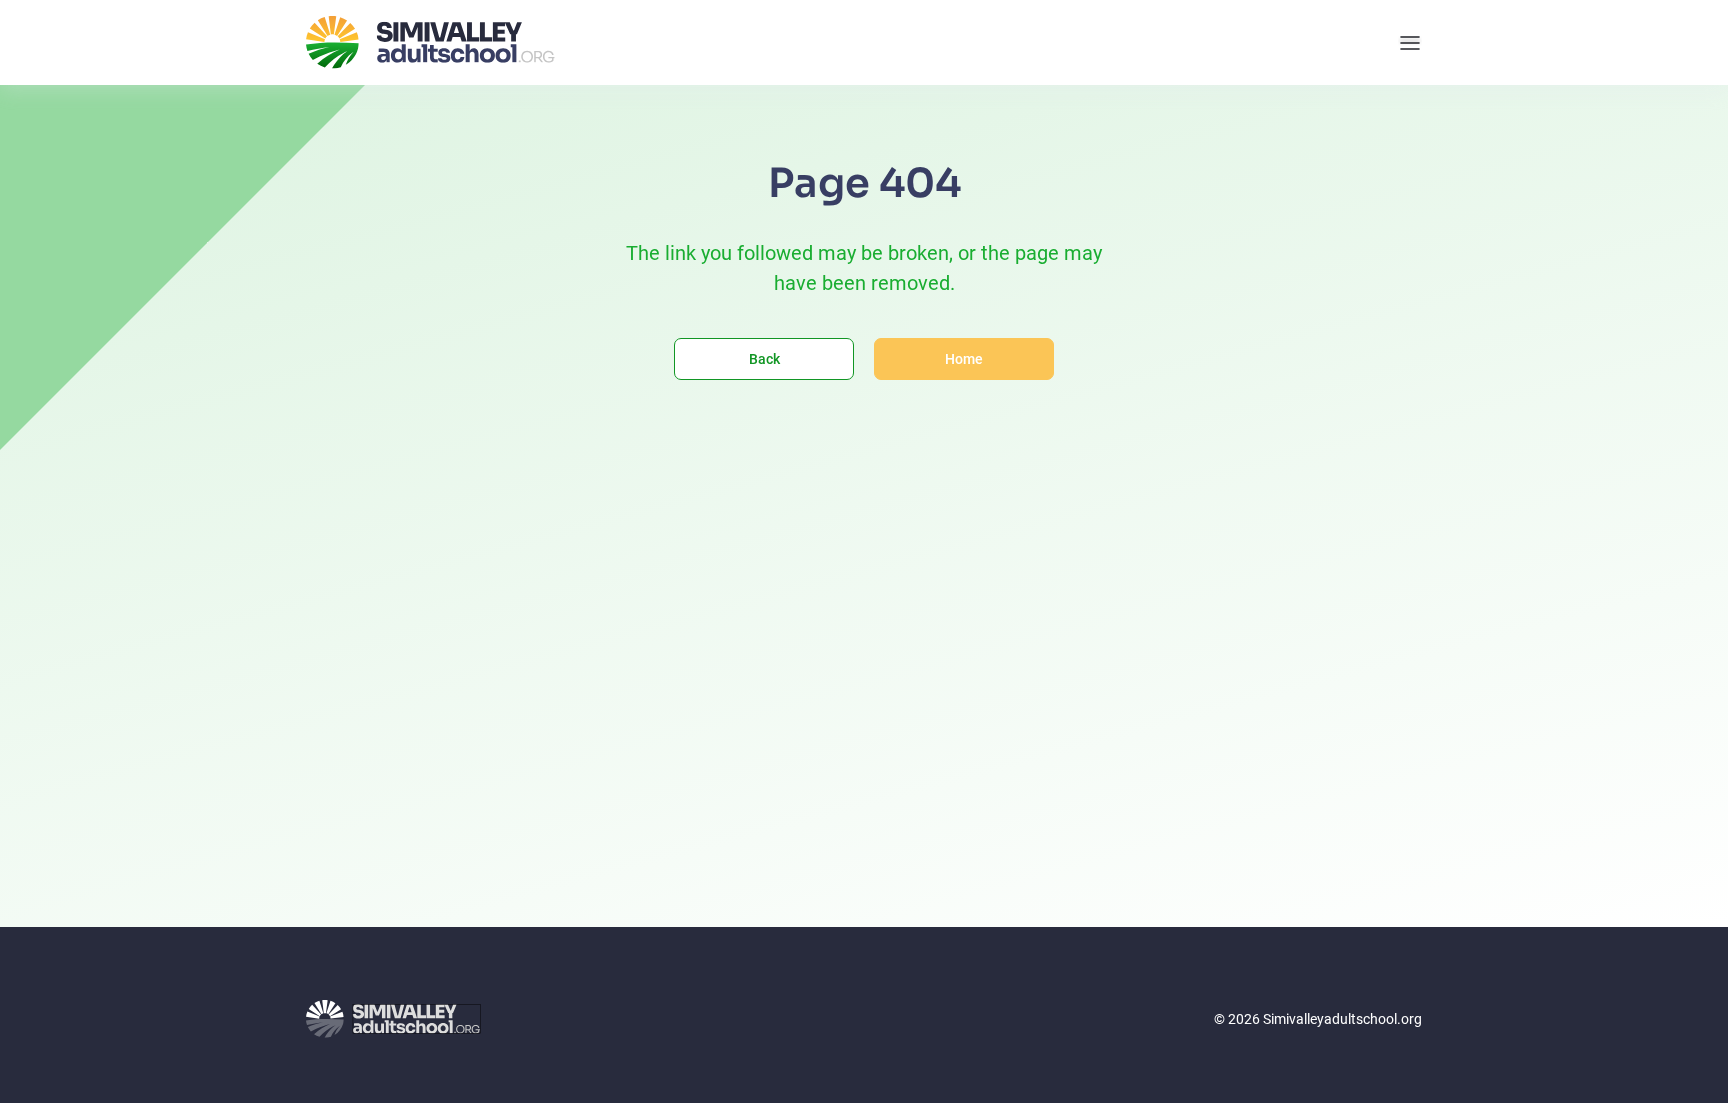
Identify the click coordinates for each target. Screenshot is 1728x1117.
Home (964, 359)
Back (764, 359)
